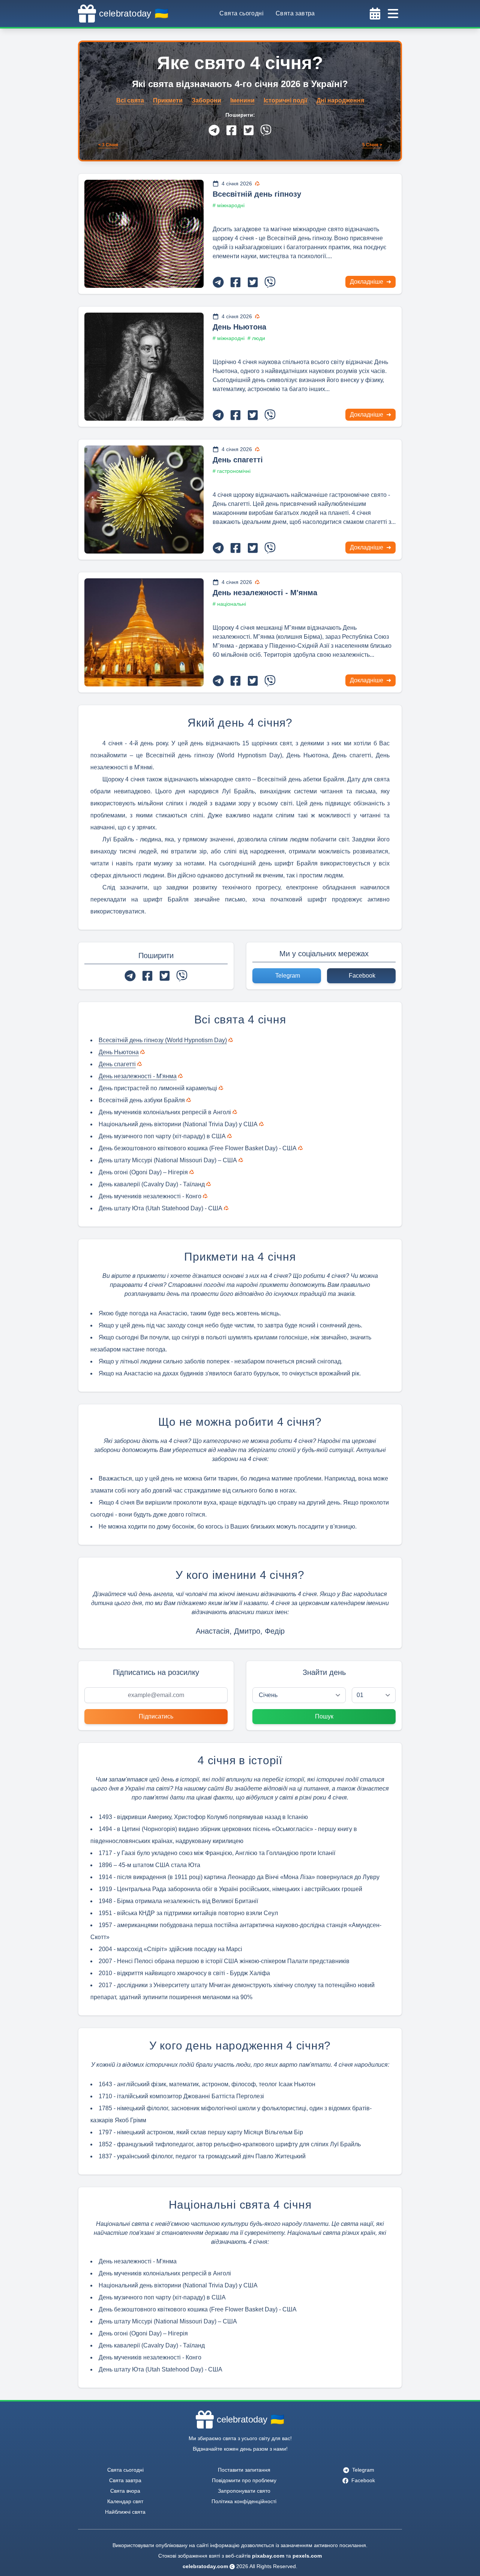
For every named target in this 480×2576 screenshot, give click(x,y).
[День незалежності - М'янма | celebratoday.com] (144, 632)
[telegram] (214, 130)
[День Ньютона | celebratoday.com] (144, 367)
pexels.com (307, 2556)
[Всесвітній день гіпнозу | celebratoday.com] (144, 234)
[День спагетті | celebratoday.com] (144, 500)
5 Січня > (372, 145)
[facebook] (231, 130)
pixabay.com (268, 2556)
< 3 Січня (108, 145)
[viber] (266, 130)
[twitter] (249, 130)
